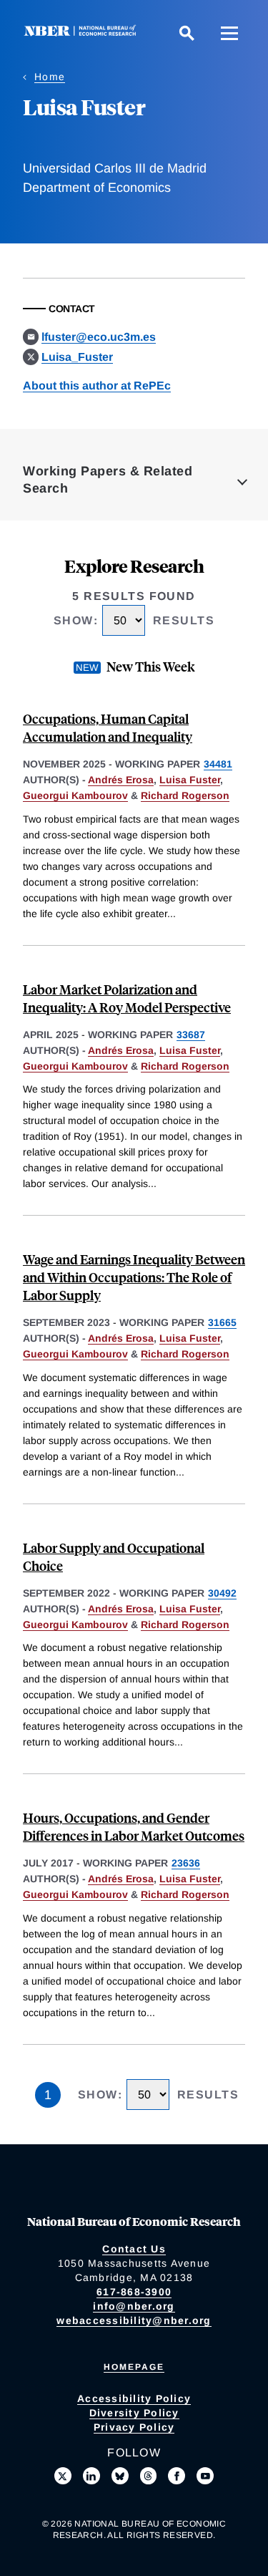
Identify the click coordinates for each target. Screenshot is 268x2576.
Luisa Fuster (190, 780)
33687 (191, 1035)
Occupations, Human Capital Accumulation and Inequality (108, 727)
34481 (218, 764)
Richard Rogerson (185, 795)
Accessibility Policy (134, 2398)
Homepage (134, 2367)
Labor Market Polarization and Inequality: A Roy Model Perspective (127, 998)
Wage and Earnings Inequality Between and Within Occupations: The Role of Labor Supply (134, 1277)
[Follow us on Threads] (149, 2476)
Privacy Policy (134, 2427)
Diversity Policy (134, 2413)
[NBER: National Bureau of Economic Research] (83, 33)
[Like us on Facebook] (177, 2476)
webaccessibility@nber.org (134, 2320)
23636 (186, 1863)
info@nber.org (134, 2306)
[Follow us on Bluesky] (120, 2476)
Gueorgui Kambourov (75, 795)
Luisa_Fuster (77, 357)
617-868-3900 (134, 2292)
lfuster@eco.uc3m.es (99, 337)
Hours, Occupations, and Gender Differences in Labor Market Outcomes (134, 1826)
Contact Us (134, 2249)
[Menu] (229, 33)
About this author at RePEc (97, 386)
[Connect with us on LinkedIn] (91, 2476)
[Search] (187, 33)
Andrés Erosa (121, 780)
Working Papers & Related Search (108, 480)
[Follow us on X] (63, 2476)
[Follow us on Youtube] (205, 2476)
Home (50, 77)
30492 (222, 1593)
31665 (222, 1322)
